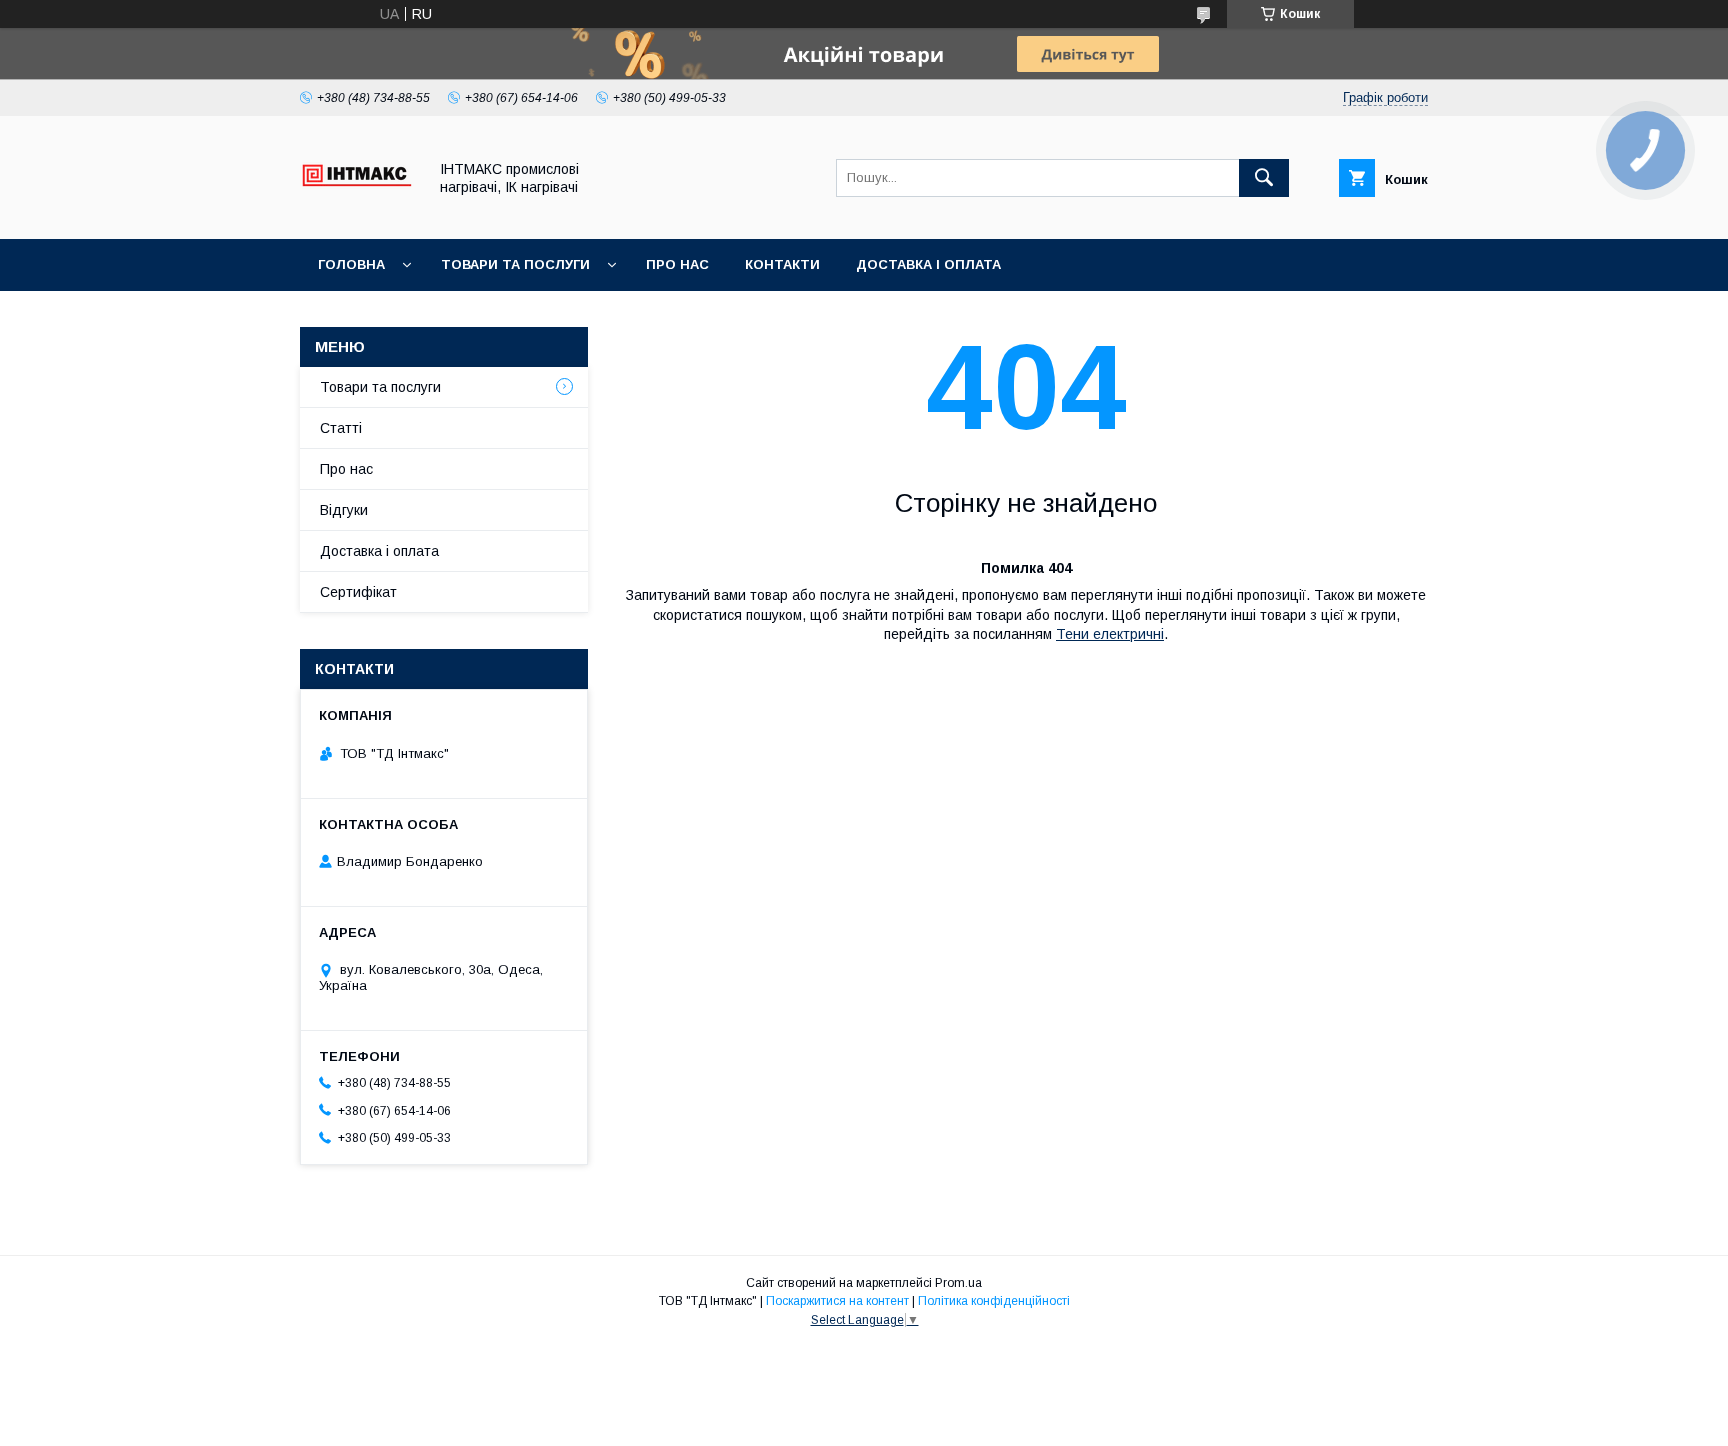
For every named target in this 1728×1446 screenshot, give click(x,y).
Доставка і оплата (928, 264)
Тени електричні (1110, 634)
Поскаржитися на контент (837, 1301)
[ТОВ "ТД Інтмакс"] (358, 213)
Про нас (677, 264)
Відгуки (344, 510)
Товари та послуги (515, 264)
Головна (351, 264)
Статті (341, 428)
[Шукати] (1264, 178)
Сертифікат (358, 592)
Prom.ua (958, 1283)
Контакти (782, 264)
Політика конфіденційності (994, 1301)
